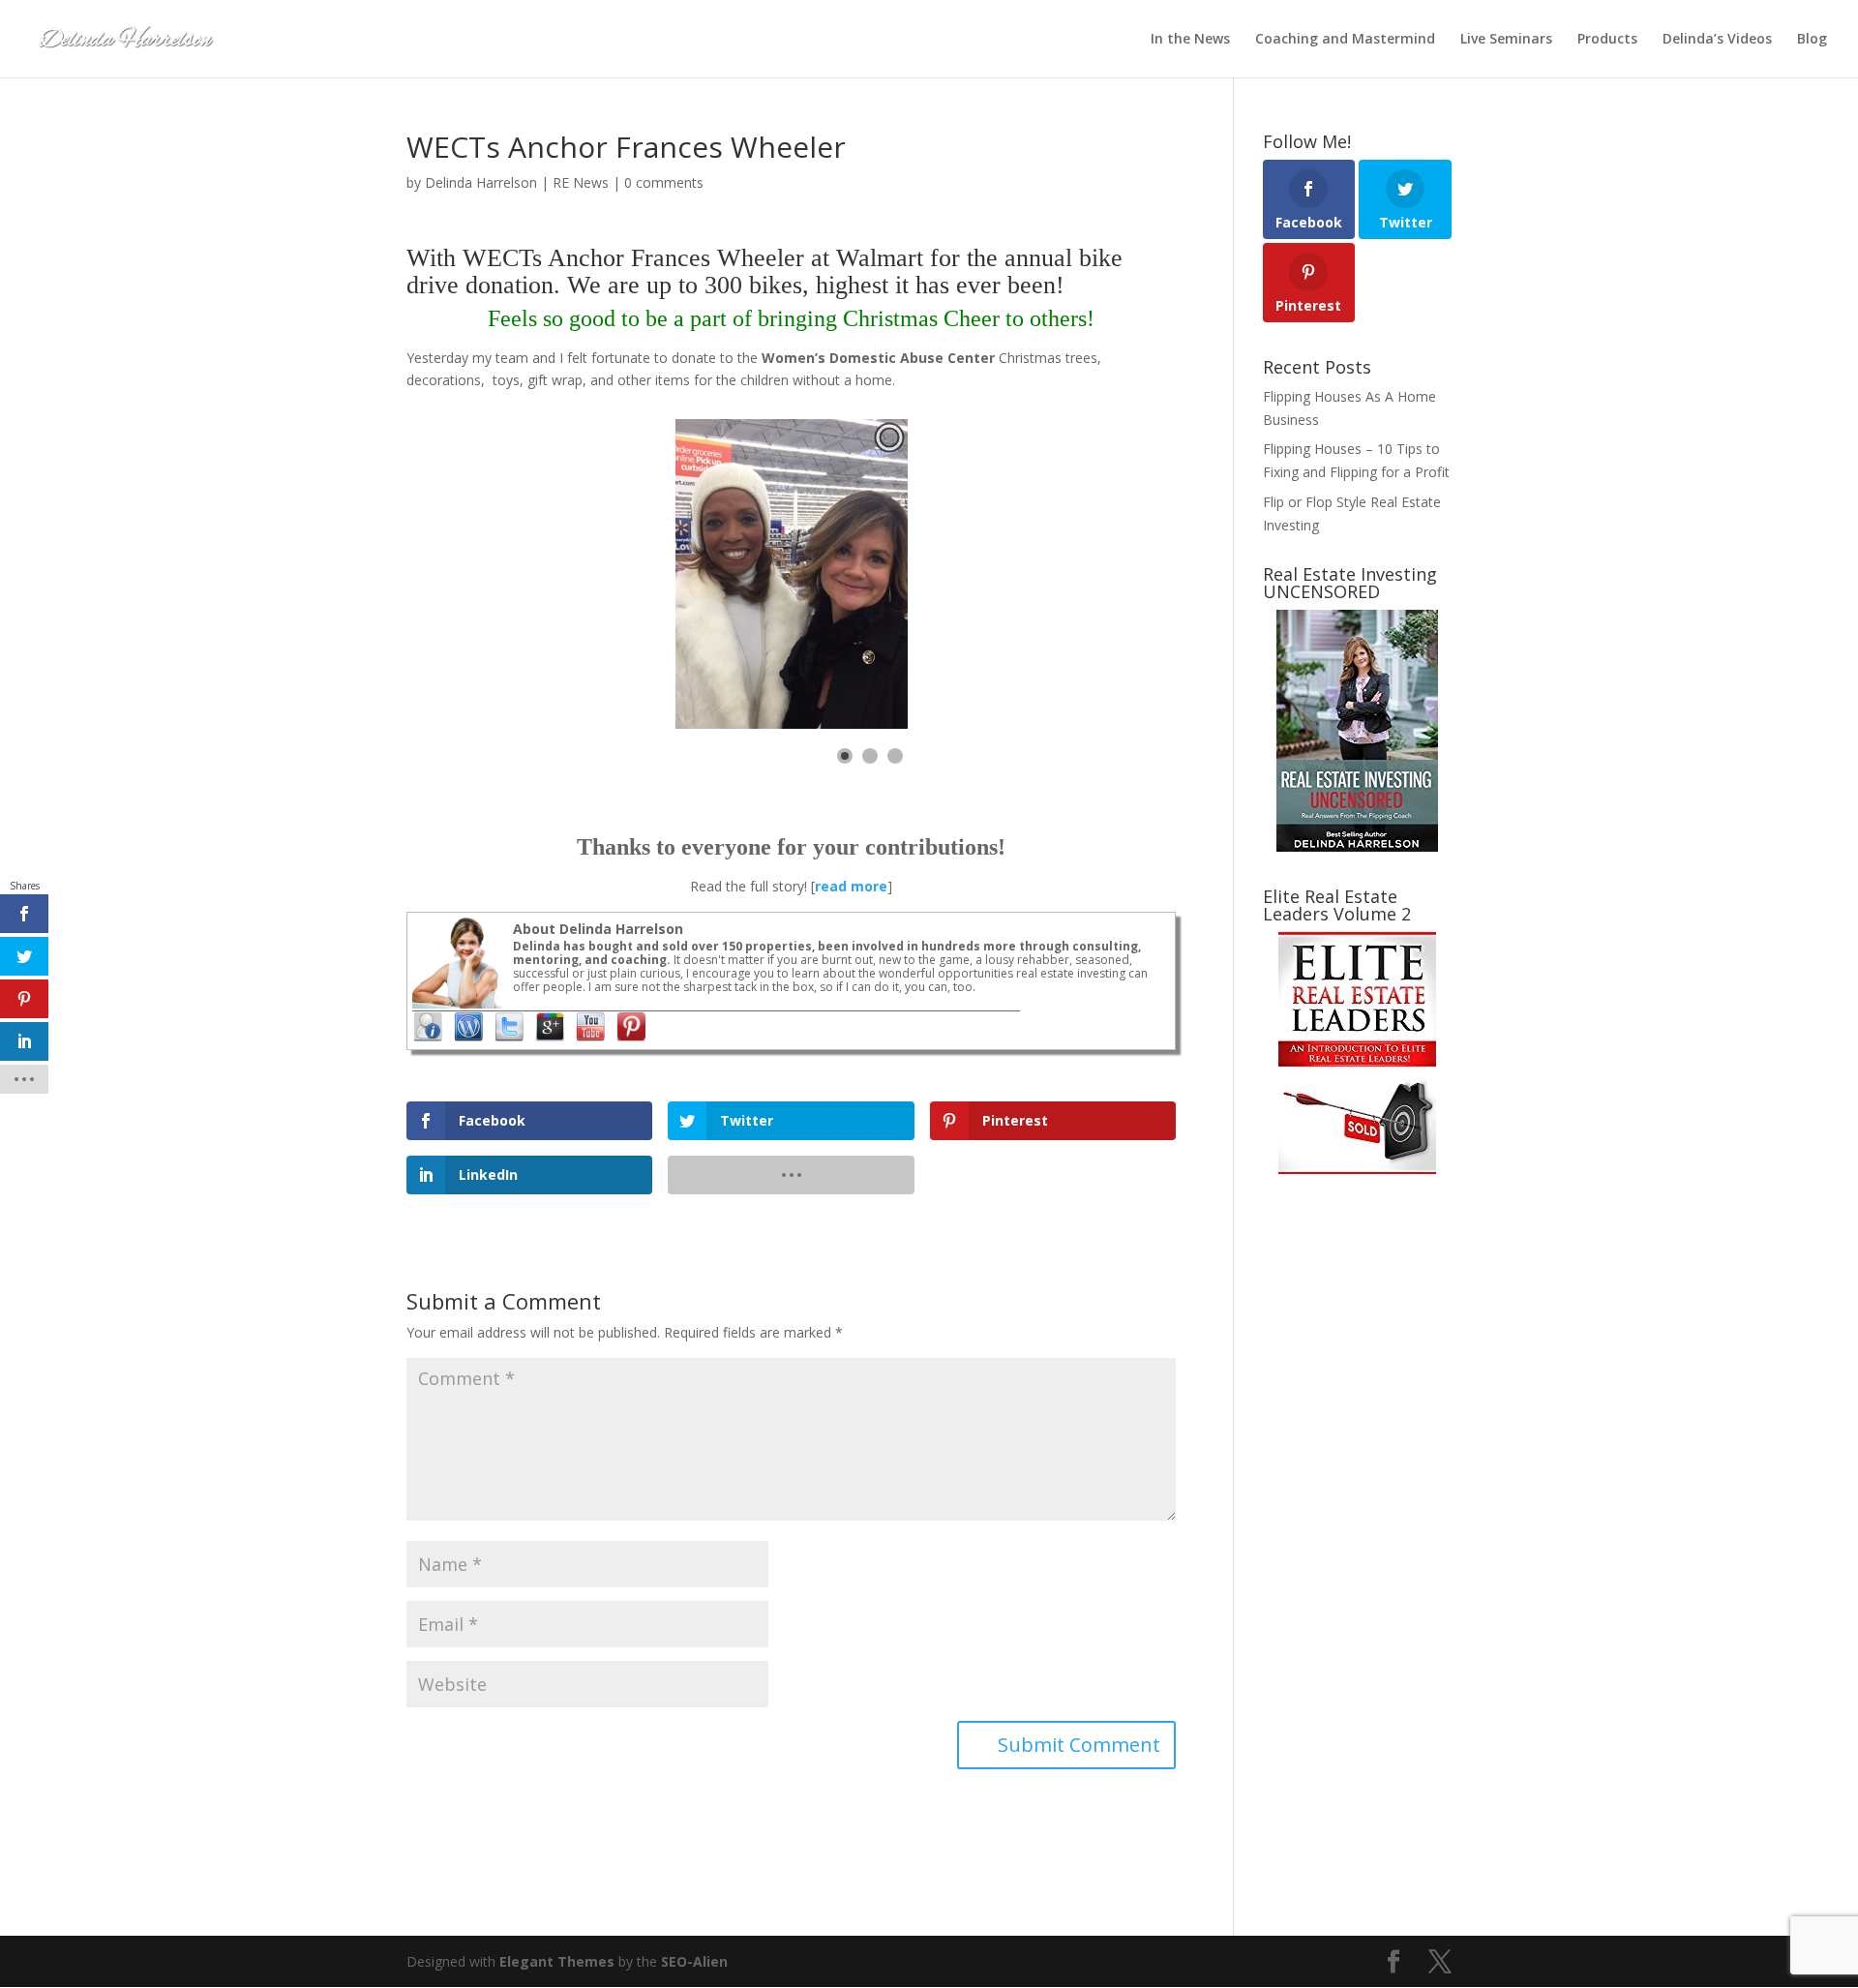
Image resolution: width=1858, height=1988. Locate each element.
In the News (1190, 40)
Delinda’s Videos (1717, 40)
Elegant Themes (557, 1961)
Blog (1812, 40)
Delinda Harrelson (481, 182)
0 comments (664, 182)
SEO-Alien (694, 1961)
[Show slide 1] (845, 756)
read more (851, 886)
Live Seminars (1506, 40)
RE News (581, 182)
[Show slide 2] (870, 756)
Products (1607, 40)
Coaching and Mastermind (1345, 40)
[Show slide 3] (895, 756)
